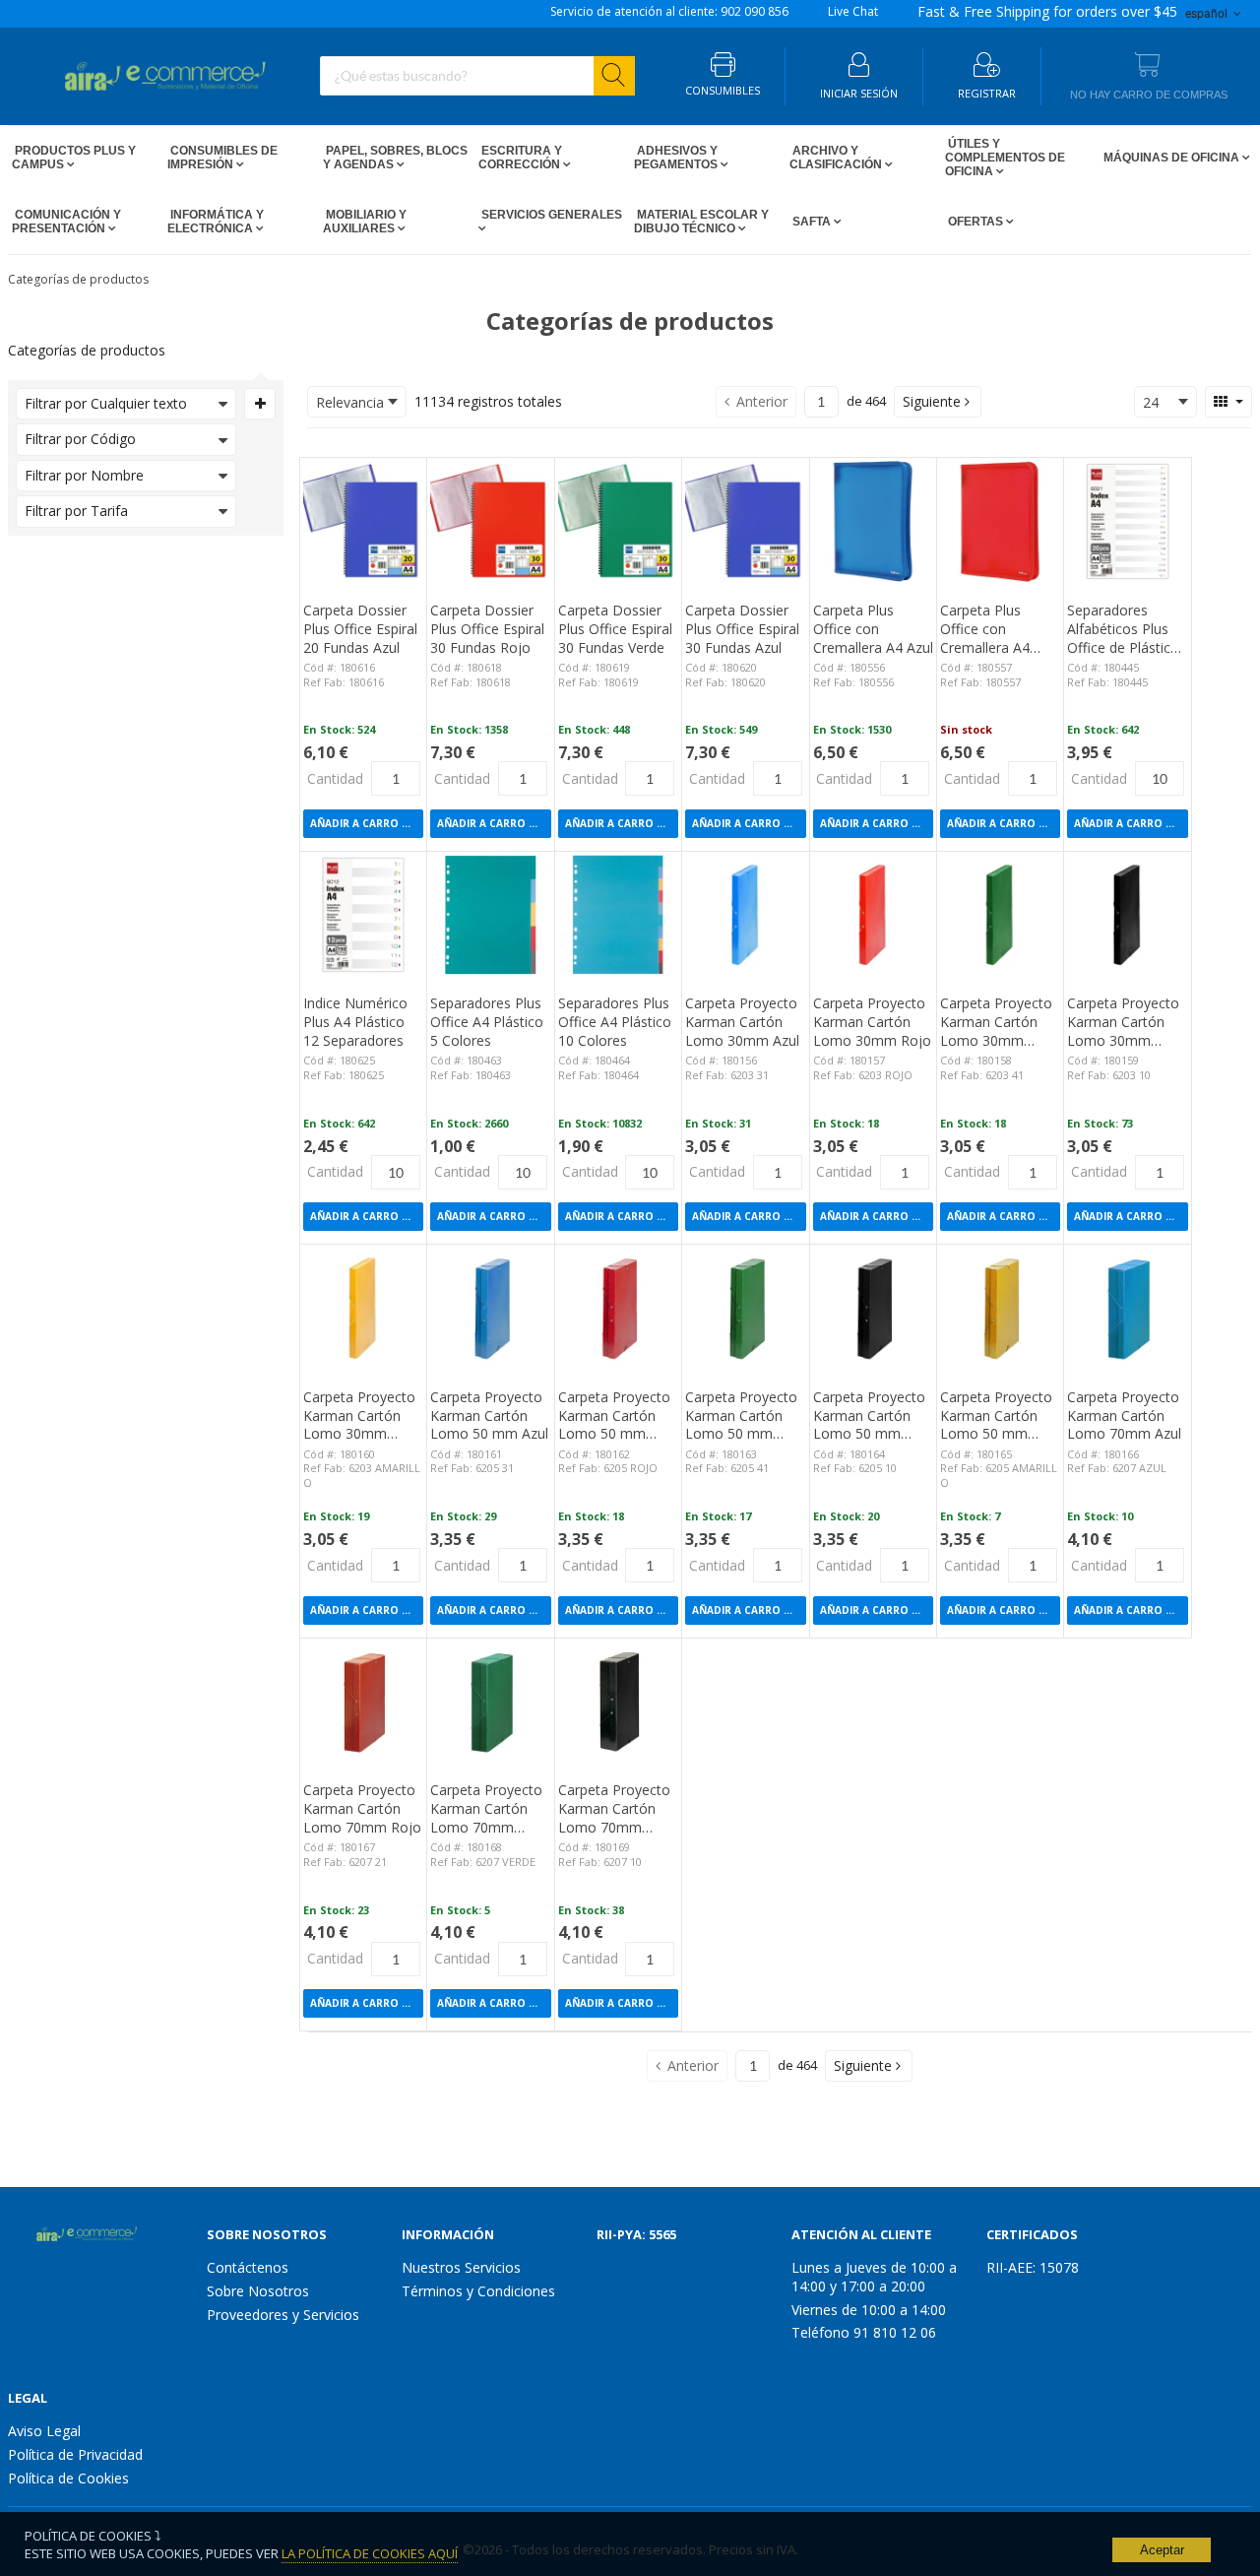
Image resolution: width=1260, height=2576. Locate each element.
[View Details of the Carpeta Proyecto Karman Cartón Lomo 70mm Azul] (1127, 1308)
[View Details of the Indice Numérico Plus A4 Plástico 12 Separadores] (363, 915)
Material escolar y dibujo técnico (701, 222)
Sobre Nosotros (258, 2291)
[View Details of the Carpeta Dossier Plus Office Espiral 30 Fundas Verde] (618, 521)
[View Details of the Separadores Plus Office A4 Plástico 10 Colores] (618, 915)
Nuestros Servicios (461, 2267)
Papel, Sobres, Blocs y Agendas (395, 158)
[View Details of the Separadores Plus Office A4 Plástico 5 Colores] (490, 915)
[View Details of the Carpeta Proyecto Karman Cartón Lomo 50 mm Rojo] (618, 1308)
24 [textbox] (1151, 402)
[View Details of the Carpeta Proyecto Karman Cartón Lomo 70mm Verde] (490, 1702)
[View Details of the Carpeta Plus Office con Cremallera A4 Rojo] (1000, 521)
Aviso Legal (44, 2431)
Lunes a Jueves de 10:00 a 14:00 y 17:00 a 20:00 (874, 2277)
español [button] (1208, 13)
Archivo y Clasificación (837, 158)
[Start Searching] (614, 76)
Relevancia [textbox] (350, 402)
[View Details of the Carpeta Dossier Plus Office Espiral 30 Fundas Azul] (745, 521)
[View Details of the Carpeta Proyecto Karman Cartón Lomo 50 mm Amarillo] (1000, 1308)
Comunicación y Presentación (66, 222)
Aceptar (1162, 2550)
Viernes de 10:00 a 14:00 (869, 2310)
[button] (938, 402)
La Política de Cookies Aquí (370, 2553)
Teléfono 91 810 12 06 (864, 2332)
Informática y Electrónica (216, 222)
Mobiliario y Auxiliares (365, 222)
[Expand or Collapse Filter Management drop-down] (260, 404)
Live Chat (853, 12)
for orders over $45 (1047, 12)
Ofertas (976, 222)
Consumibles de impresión (222, 158)
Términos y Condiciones (478, 2291)
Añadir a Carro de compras (367, 823)
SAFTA (812, 222)
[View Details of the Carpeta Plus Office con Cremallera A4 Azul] (873, 521)
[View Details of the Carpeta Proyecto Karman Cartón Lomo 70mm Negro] (618, 1702)
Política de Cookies (68, 2478)
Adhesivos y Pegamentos (677, 158)
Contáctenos (248, 2267)
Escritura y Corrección (521, 158)
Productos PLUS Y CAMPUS (74, 158)
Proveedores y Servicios (283, 2315)
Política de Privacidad (75, 2454)
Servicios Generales (550, 215)
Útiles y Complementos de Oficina (1005, 158)
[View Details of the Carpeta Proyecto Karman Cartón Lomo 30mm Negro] (1127, 915)
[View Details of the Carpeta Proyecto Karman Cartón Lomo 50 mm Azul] (490, 1308)
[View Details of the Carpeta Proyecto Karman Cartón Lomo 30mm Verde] (1000, 915)
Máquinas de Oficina (1171, 158)
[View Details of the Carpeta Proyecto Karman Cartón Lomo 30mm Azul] (745, 915)
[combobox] (478, 76)
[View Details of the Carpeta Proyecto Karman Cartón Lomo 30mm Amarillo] (363, 1308)
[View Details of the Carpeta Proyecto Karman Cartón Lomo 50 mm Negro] (873, 1308)
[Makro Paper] (82, 2236)
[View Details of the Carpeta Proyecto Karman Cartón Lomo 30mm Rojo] (873, 915)
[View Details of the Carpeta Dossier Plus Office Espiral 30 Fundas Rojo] (490, 521)
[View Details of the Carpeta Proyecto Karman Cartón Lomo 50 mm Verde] (745, 1308)
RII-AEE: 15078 (1033, 2267)
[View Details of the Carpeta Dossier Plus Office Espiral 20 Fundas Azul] (363, 521)
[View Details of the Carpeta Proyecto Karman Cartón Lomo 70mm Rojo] (363, 1702)
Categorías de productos (78, 279)
